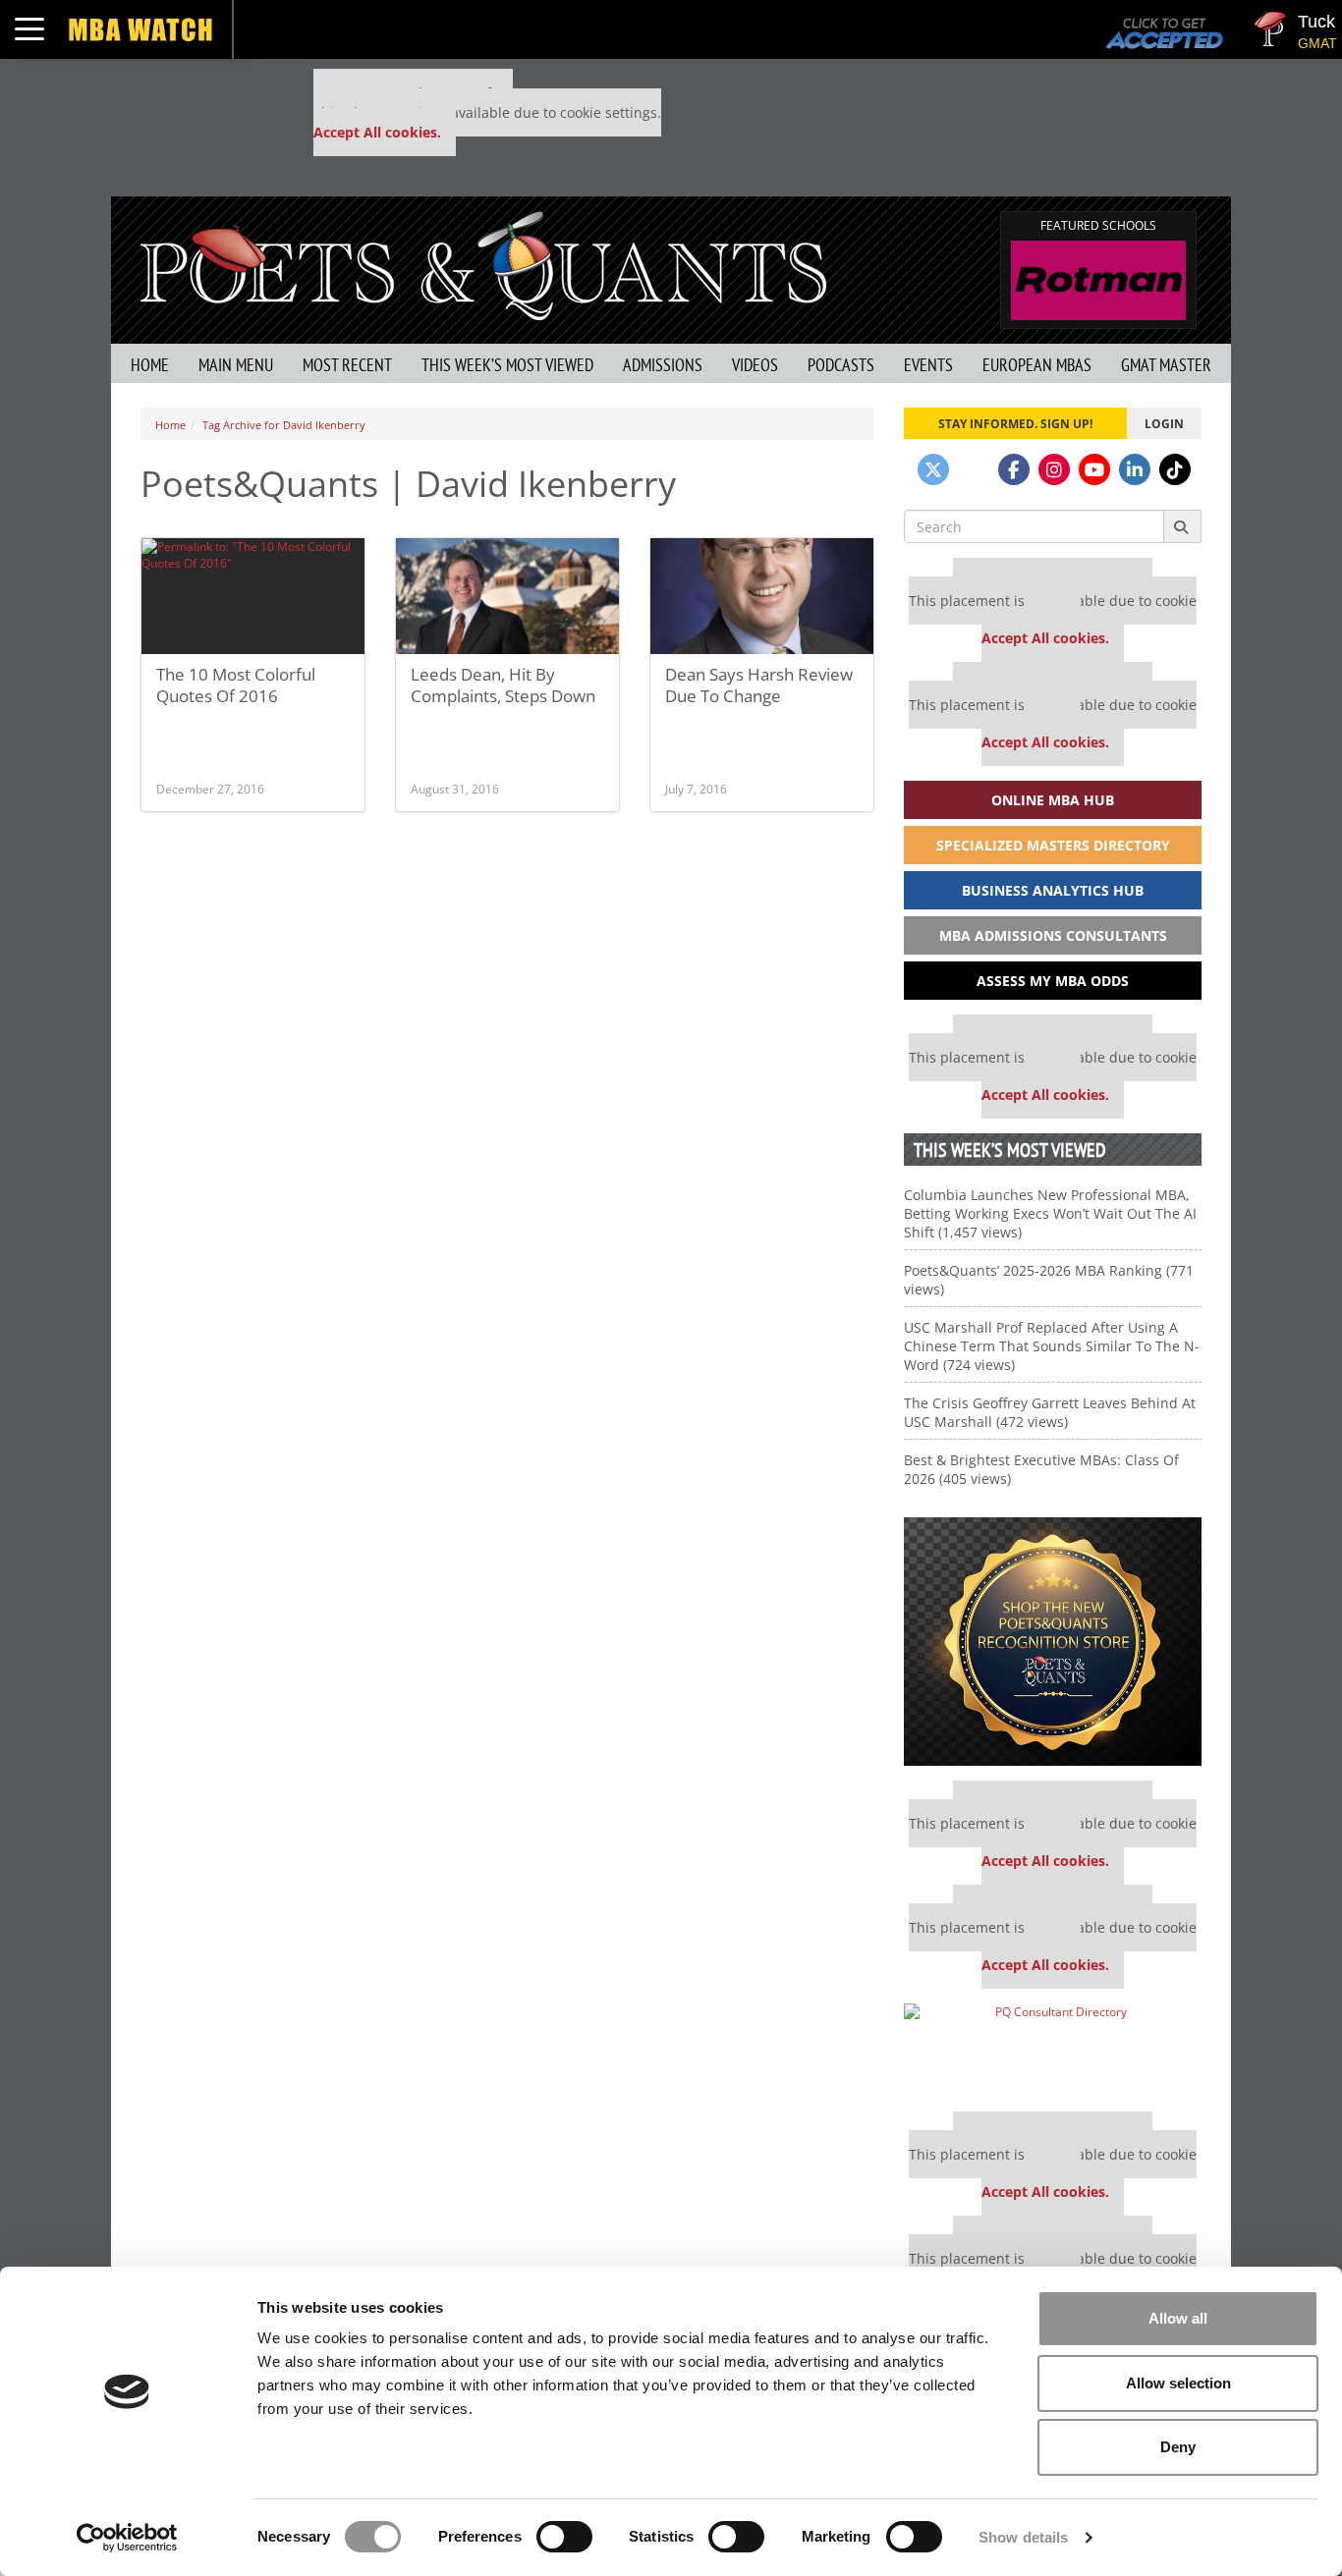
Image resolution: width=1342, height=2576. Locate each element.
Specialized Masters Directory (1053, 845)
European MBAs (1037, 365)
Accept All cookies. (377, 132)
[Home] (483, 264)
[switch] (564, 2537)
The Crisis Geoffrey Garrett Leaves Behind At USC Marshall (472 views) (1050, 1412)
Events (928, 365)
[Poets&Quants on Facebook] (1014, 469)
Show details (1023, 2537)
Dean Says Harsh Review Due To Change (759, 685)
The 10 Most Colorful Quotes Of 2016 (236, 685)
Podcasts (841, 365)
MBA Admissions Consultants (1053, 935)
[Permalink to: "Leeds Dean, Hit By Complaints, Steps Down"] (507, 596)
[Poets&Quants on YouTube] (1094, 469)
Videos (755, 365)
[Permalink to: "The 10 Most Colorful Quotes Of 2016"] (253, 596)
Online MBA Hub (1053, 800)
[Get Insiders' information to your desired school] (1053, 1642)
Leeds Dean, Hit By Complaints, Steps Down (503, 685)
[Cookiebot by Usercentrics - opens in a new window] (127, 2538)
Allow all (1178, 2318)
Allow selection (1178, 2383)
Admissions (663, 365)
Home (150, 365)
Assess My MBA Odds (1053, 981)
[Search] (1182, 526)
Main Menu (236, 365)
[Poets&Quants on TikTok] (1175, 469)
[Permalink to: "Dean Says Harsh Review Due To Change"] (762, 596)
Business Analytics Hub (1053, 890)
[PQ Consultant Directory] (1053, 2050)
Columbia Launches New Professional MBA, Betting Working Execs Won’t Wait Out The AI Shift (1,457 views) (1050, 1213)
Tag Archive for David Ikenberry (284, 425)
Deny (1178, 2447)
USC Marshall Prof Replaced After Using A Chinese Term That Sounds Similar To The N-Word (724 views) (1052, 1346)
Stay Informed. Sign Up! (1015, 423)
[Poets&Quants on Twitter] (933, 469)
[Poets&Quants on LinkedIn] (1135, 469)
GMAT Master (1166, 365)
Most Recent (347, 365)
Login (1164, 423)
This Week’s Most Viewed (507, 365)
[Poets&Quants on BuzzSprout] (974, 469)
